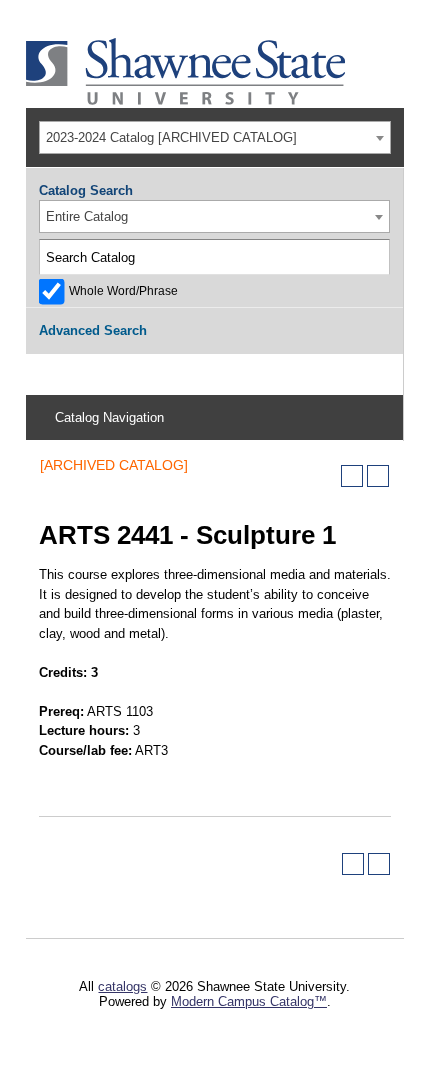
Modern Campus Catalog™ (249, 1001)
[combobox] (215, 137)
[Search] (373, 257)
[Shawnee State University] (186, 100)
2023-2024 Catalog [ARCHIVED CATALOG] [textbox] (171, 137)
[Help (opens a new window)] (378, 476)
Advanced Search (93, 330)
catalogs (122, 986)
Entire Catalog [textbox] (87, 216)
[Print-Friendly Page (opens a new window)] (352, 476)
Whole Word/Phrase (123, 290)
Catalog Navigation (109, 417)
